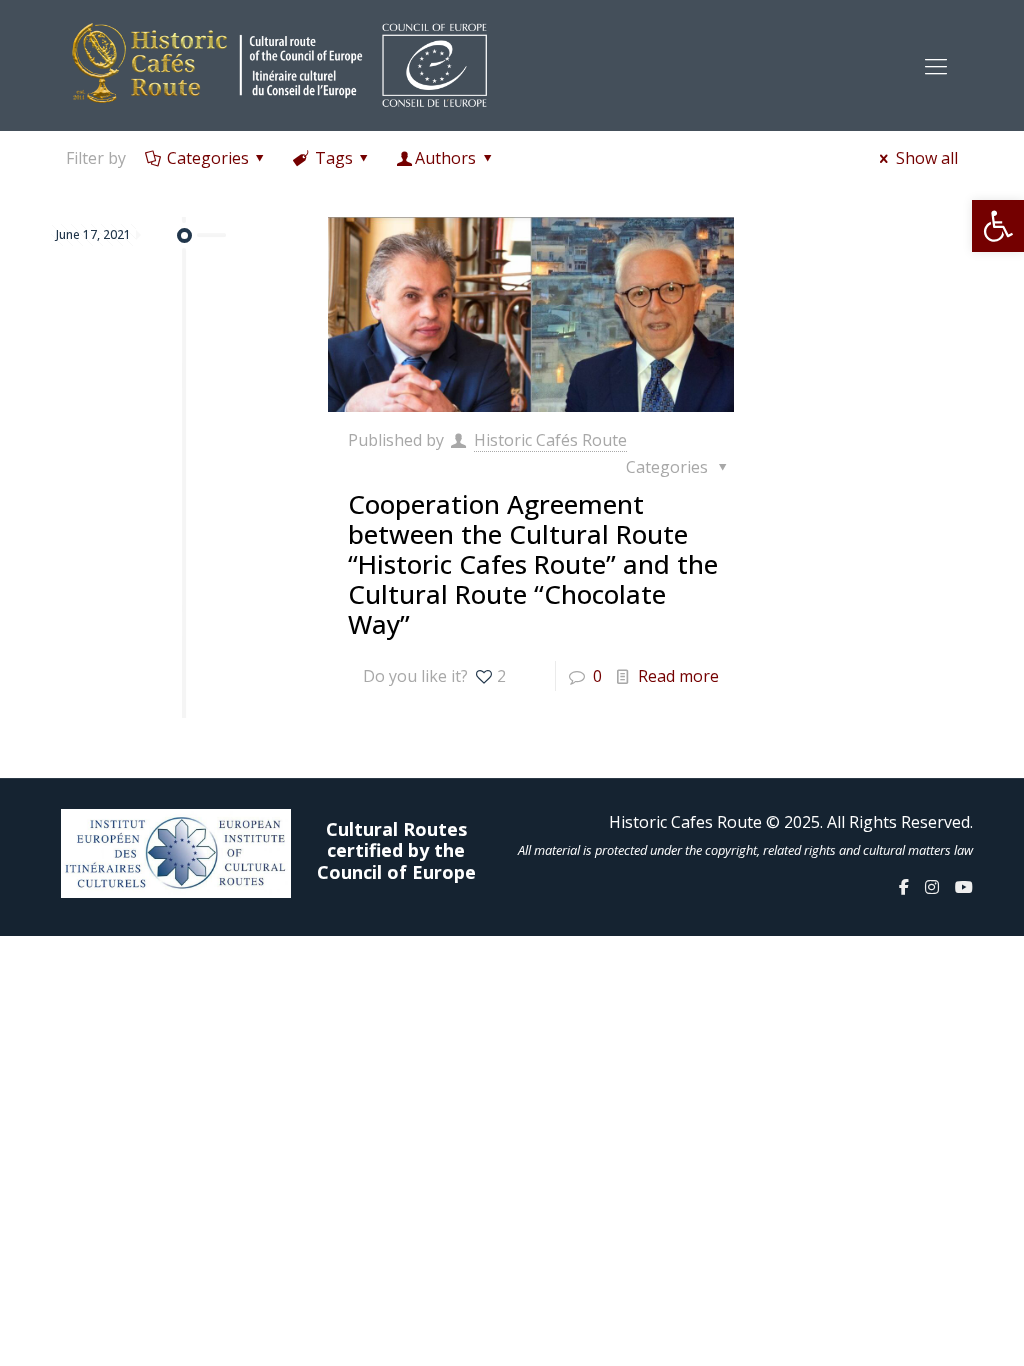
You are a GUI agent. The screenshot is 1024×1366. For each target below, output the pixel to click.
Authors (445, 158)
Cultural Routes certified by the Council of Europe (396, 851)
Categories (208, 158)
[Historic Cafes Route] (279, 65)
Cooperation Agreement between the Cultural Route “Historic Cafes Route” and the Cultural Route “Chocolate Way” (533, 564)
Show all (926, 158)
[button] (998, 226)
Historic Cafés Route (550, 440)
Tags (334, 158)
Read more (678, 676)
